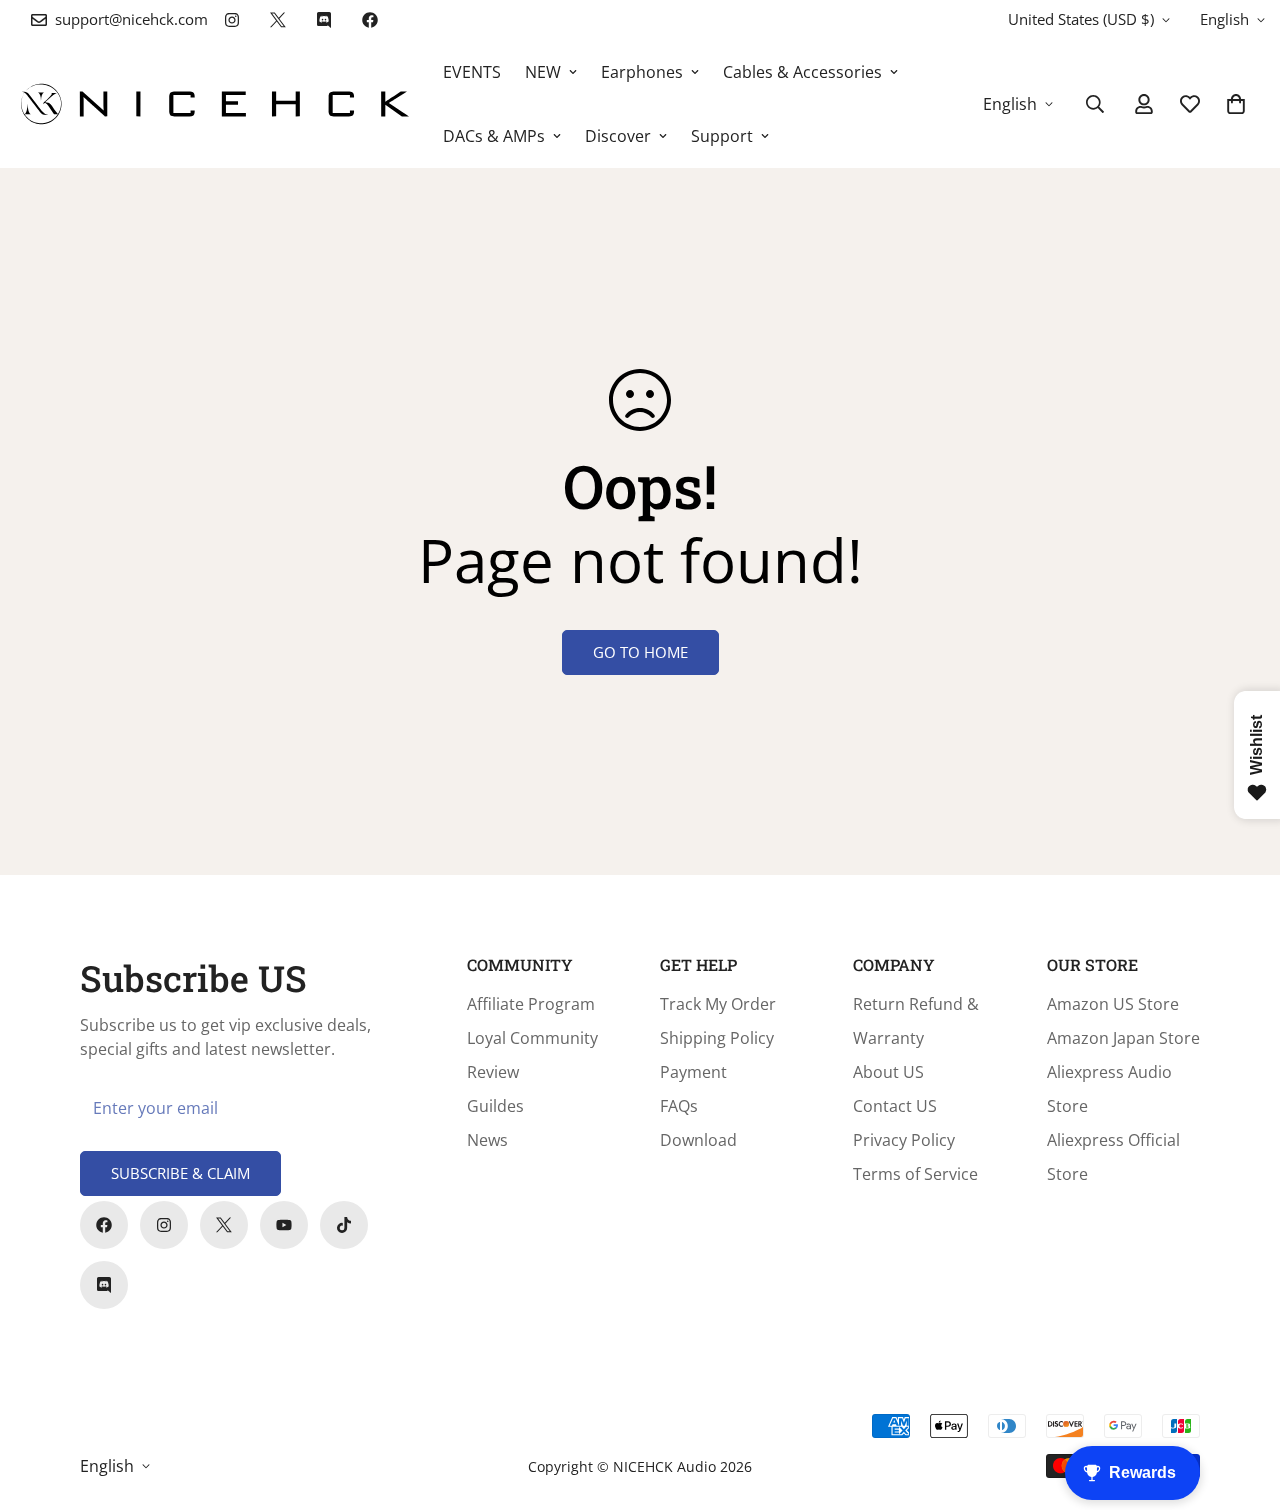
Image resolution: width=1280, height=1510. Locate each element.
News (487, 1140)
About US (888, 1072)
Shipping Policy (717, 1038)
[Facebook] (370, 20)
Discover (618, 136)
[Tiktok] (344, 1225)
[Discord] (324, 20)
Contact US (895, 1106)
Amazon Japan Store (1123, 1038)
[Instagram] (232, 20)
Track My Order (718, 1004)
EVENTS (472, 72)
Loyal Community (532, 1038)
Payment (693, 1072)
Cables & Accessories (802, 72)
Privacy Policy (904, 1140)
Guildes (495, 1106)
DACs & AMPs (494, 136)
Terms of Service (915, 1174)
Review (493, 1072)
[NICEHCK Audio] (215, 104)
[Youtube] (284, 1225)
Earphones (642, 72)
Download (698, 1140)
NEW (543, 72)
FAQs (679, 1106)
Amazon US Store (1113, 1004)
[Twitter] (278, 20)
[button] (1236, 104)
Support (722, 136)
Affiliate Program (531, 1004)
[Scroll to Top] (1241, 1401)
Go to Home (640, 652)
